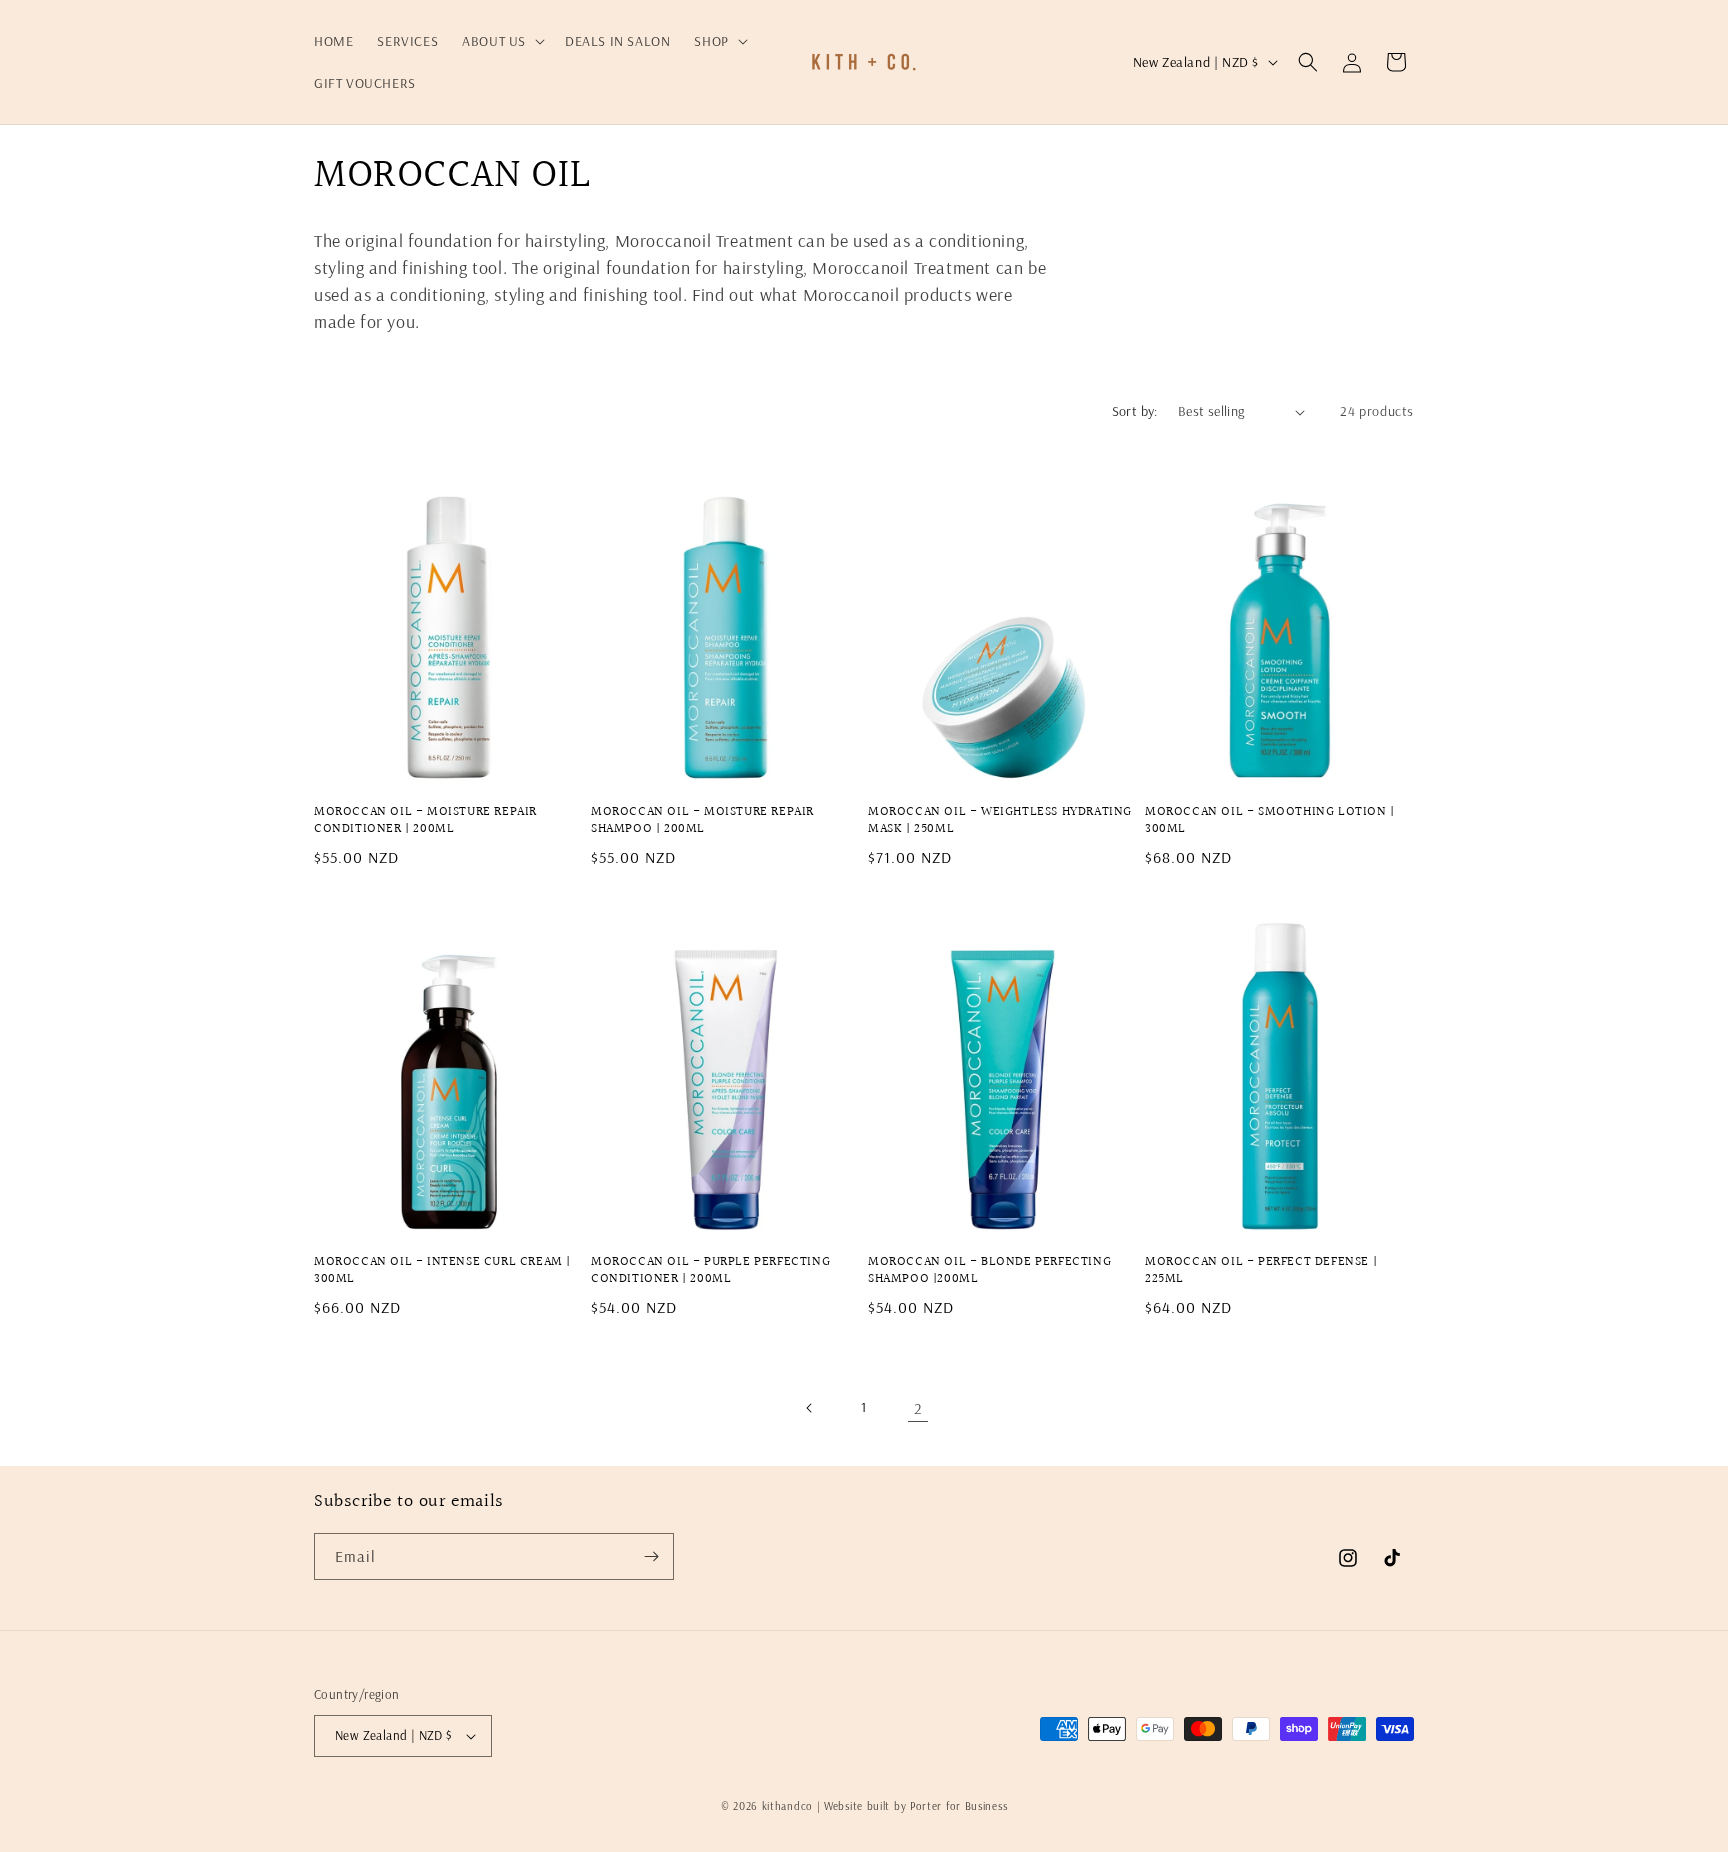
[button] (501, 41)
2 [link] (918, 1408)
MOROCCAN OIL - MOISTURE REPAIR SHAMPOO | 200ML (702, 821)
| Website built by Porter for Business (912, 1806)
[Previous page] (810, 1408)
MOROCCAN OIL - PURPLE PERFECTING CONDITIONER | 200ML (710, 1271)
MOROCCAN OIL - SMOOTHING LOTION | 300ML (1270, 821)
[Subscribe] (651, 1556)
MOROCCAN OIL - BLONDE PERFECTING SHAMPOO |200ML (989, 1271)
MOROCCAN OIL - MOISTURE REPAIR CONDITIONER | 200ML (425, 821)
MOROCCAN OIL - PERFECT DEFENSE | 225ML (1261, 1271)
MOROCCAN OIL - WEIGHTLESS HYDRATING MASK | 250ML (1000, 821)
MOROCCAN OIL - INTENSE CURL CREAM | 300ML (442, 1271)
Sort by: (1135, 411)
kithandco (787, 1806)
